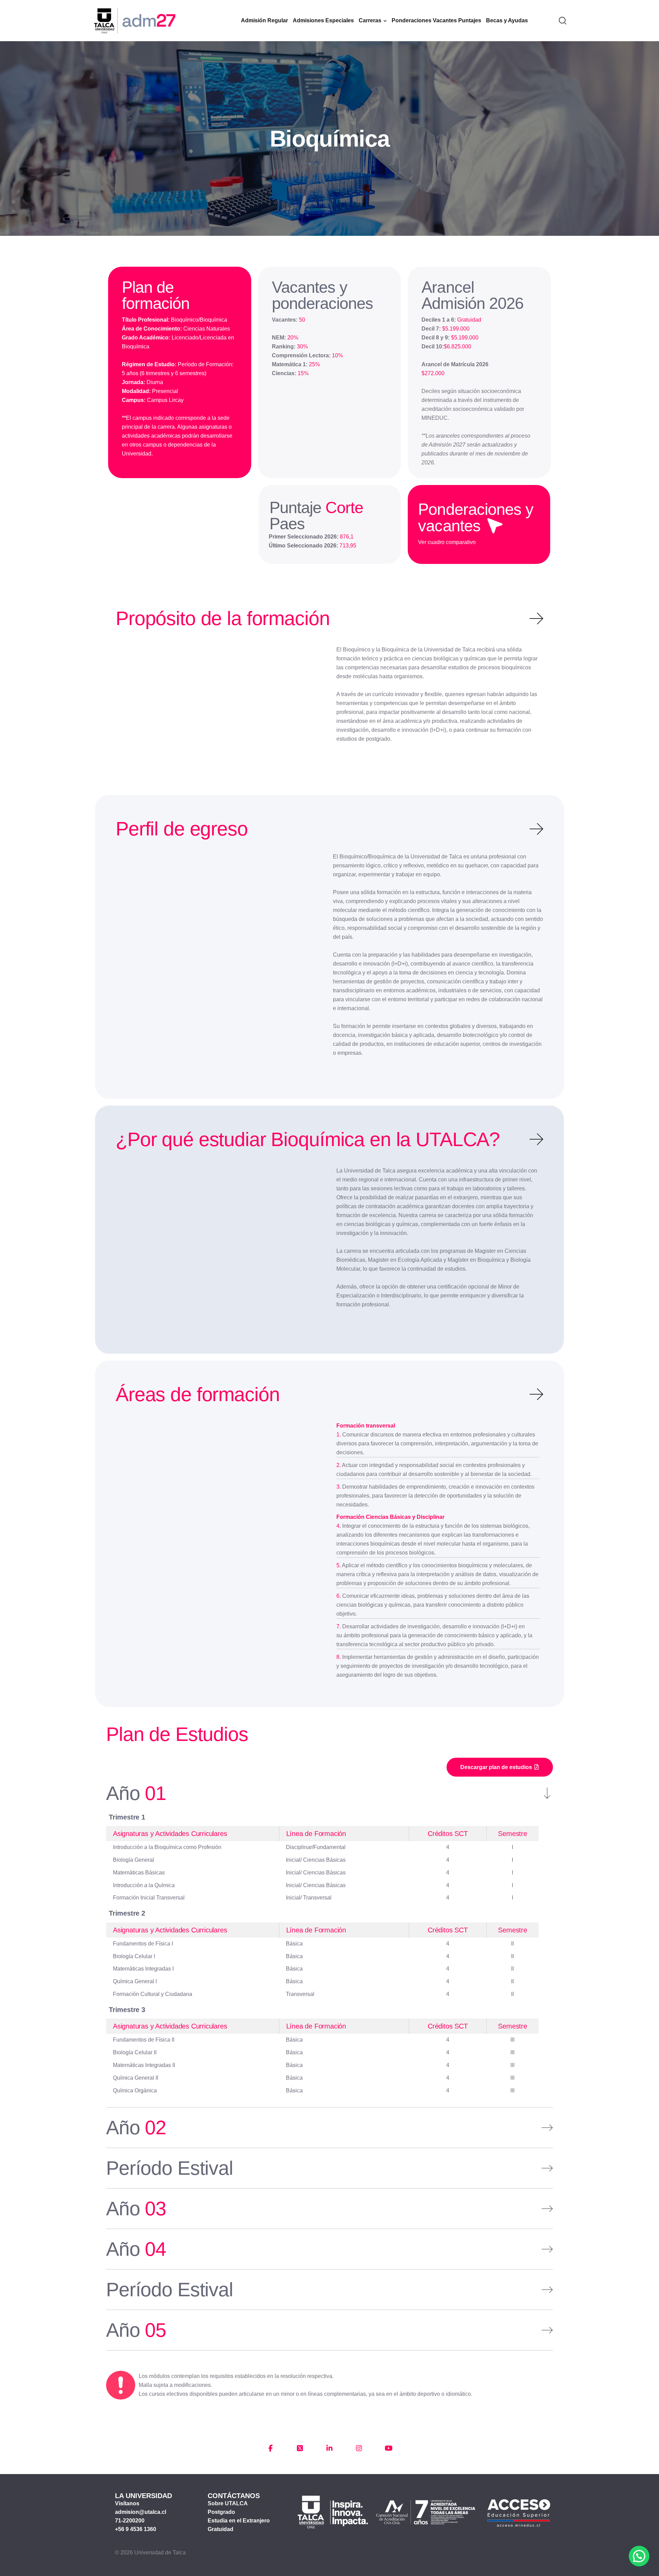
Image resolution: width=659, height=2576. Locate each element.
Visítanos (127, 2503)
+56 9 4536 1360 (136, 2529)
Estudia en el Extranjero (239, 2521)
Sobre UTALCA (228, 2503)
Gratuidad (221, 2529)
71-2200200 (130, 2521)
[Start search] (563, 20)
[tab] (329, 1798)
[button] (639, 2556)
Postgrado (221, 2512)
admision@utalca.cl (141, 2512)
